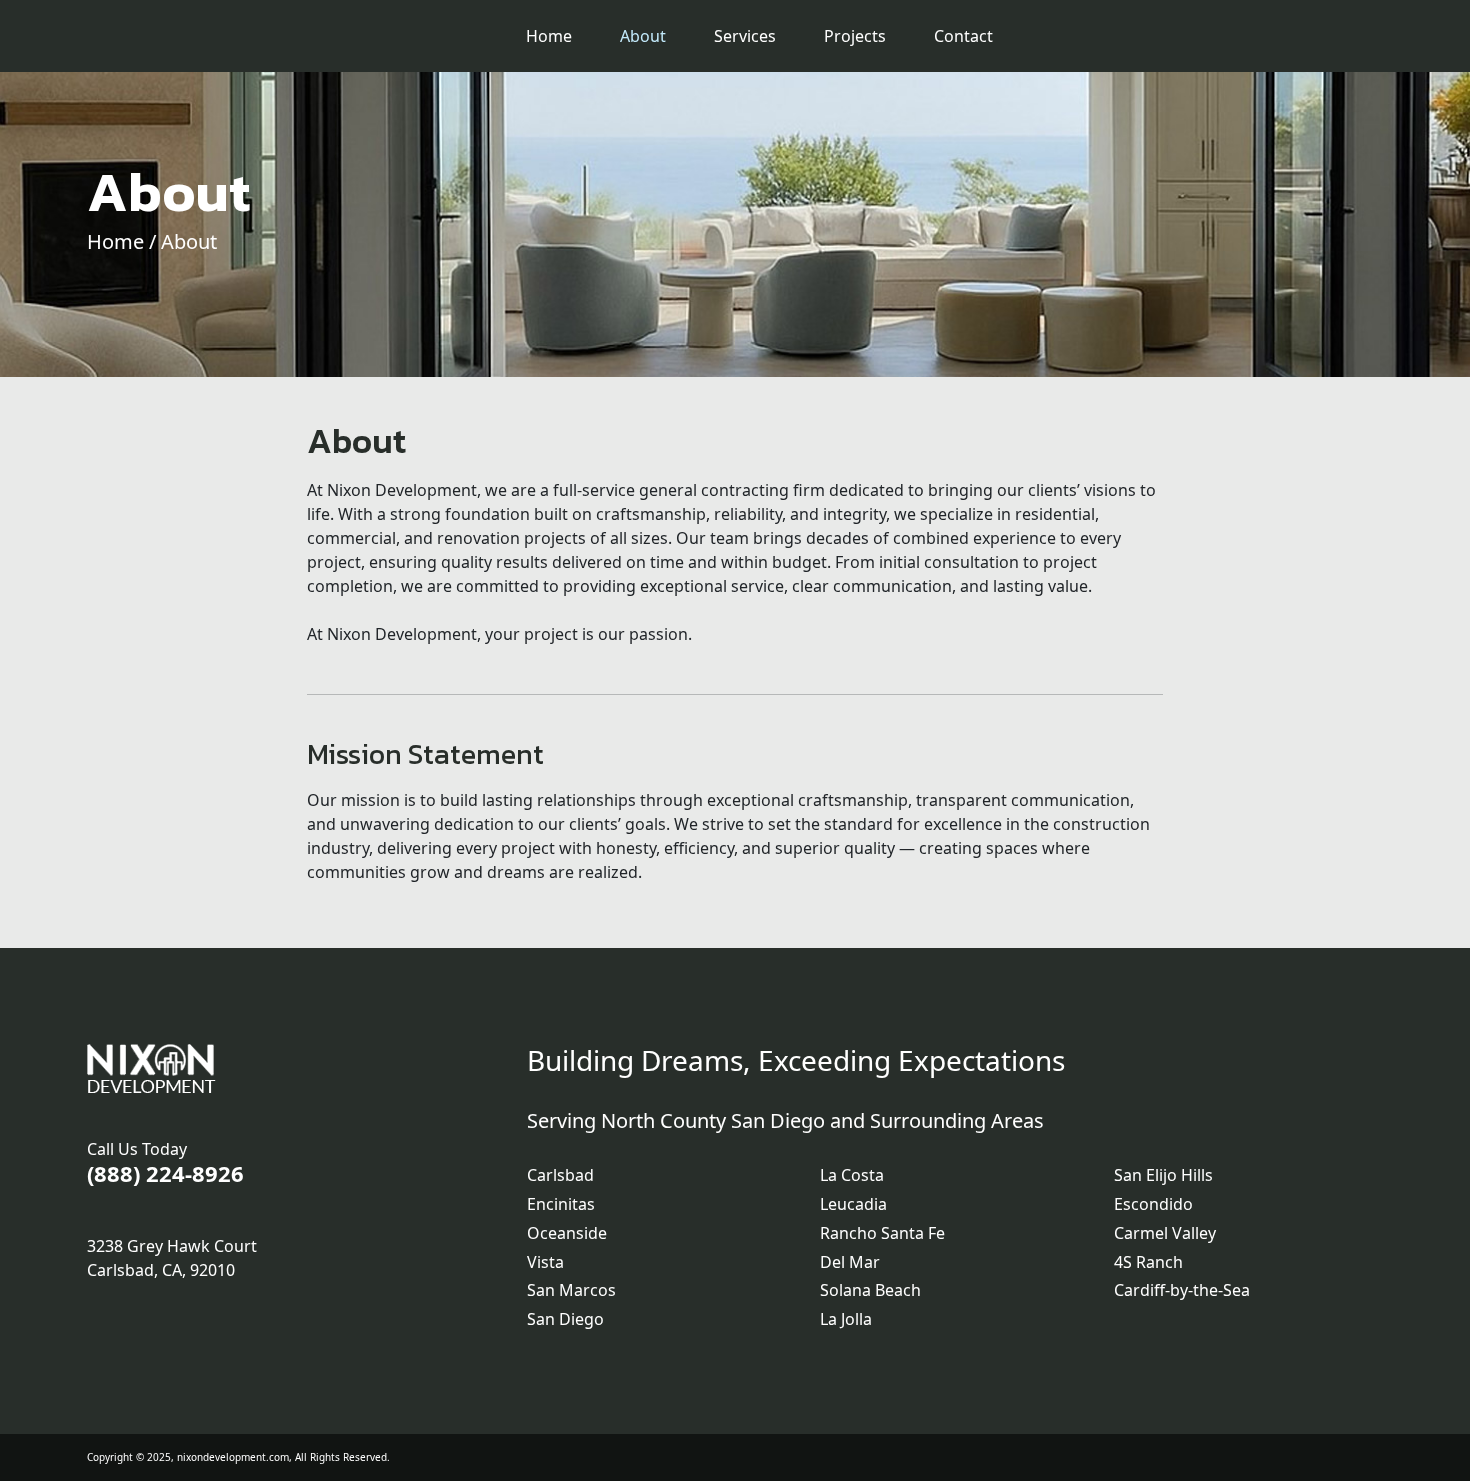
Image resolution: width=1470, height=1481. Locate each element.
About (643, 36)
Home (549, 36)
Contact (963, 36)
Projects (855, 36)
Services (745, 36)
